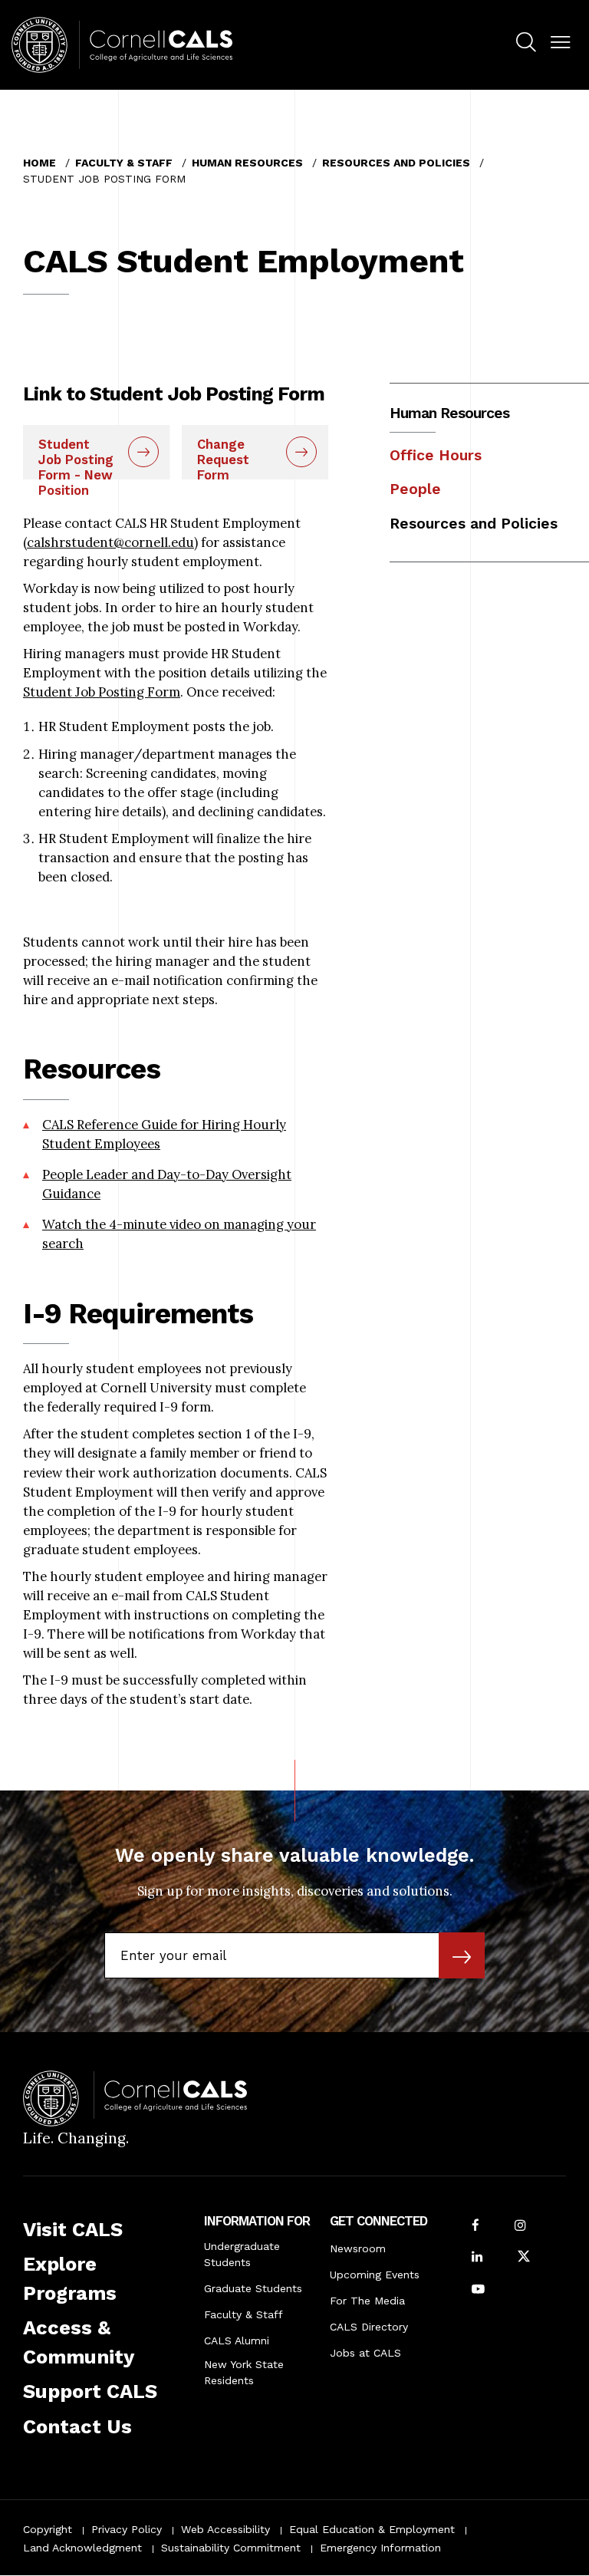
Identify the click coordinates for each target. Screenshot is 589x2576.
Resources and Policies (396, 163)
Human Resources (247, 163)
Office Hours (436, 455)
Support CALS (90, 2391)
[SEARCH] (526, 43)
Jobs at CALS (365, 2353)
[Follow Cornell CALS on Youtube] (478, 2290)
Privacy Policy (127, 2529)
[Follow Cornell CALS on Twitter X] (524, 2258)
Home (39, 163)
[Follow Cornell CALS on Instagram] (520, 2227)
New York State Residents (244, 2372)
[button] (560, 43)
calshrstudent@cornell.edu (110, 542)
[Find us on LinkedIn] (477, 2258)
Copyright (48, 2529)
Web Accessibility (225, 2529)
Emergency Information (380, 2548)
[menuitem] (526, 44)
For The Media (367, 2301)
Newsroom (358, 2248)
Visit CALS (73, 2229)
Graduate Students (253, 2288)
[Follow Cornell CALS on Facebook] (475, 2227)
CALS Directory (369, 2327)
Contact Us (77, 2426)
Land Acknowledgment (82, 2548)
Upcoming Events (375, 2275)
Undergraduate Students (242, 2254)
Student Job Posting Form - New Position (76, 458)
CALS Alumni (237, 2340)
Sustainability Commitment (231, 2548)
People (415, 489)
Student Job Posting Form (102, 692)
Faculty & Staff (124, 163)
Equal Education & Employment (372, 2529)
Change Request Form (223, 458)
